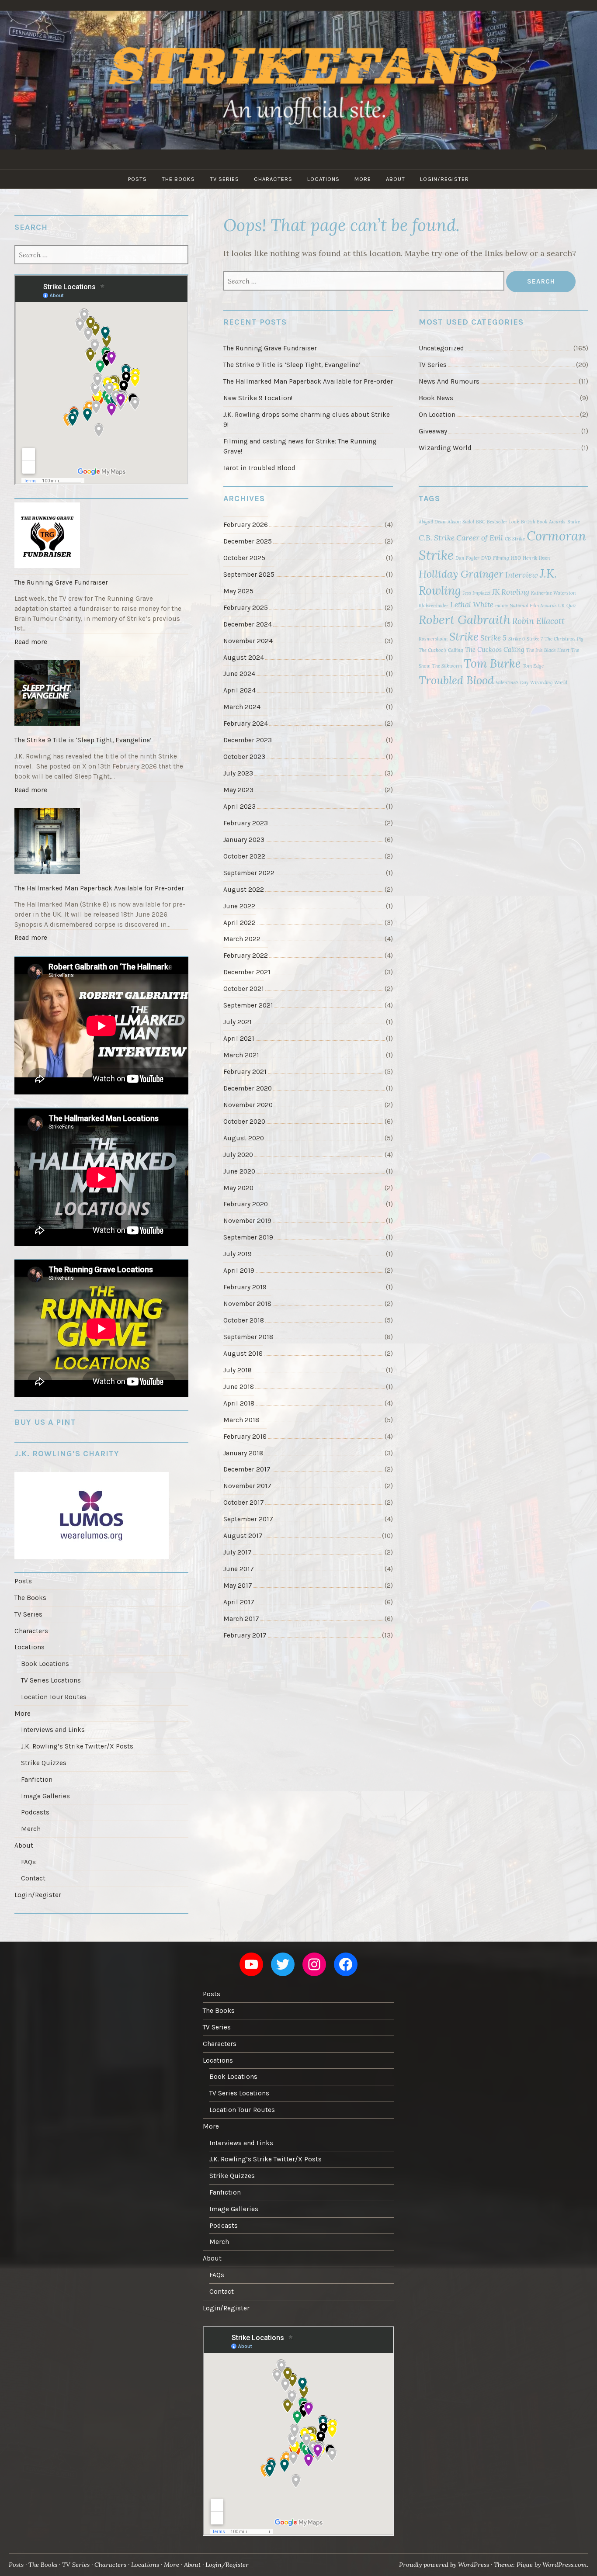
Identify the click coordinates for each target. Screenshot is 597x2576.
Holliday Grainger (461, 574)
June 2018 (239, 1387)
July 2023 (238, 773)
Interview (522, 575)
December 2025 (248, 541)
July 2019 (238, 1254)
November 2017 (247, 1486)
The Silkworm (447, 666)
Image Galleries (45, 1796)
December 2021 (247, 972)
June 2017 (239, 1569)
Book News (436, 398)
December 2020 (248, 1088)
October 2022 (244, 856)
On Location (437, 415)
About (396, 179)
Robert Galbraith (465, 620)
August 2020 (244, 1138)
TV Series (224, 179)
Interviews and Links (53, 1730)
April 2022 (239, 923)
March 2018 (241, 1420)
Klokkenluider (434, 606)
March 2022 (242, 939)
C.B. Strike (437, 538)
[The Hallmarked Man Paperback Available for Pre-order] (101, 842)
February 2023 (246, 823)
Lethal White (472, 605)
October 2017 (244, 1503)
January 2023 (244, 840)
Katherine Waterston (554, 593)
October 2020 (244, 1122)
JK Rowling (511, 592)
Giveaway (433, 431)
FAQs (28, 1862)
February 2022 (246, 956)
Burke (574, 522)
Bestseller (497, 522)
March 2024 (242, 707)
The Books (178, 179)
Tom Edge (533, 666)
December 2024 (248, 624)
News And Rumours (449, 381)
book (514, 522)
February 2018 (245, 1437)
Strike (464, 637)
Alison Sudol (461, 522)
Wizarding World (445, 448)
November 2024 (248, 641)
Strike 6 (517, 639)
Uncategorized (441, 348)
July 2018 (238, 1370)
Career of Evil (480, 538)
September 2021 (248, 1005)
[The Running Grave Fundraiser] (101, 537)
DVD (486, 558)
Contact (33, 1878)
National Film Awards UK (537, 606)
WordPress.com (565, 2565)
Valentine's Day (512, 682)
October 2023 (244, 757)
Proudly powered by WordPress (444, 2565)
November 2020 (248, 1105)
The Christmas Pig (564, 639)
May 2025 (238, 591)
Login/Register (444, 179)
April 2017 (239, 1602)
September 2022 (249, 873)
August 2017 (243, 1536)
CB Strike (515, 539)
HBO (516, 558)
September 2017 (248, 1519)
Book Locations (45, 1664)
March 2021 (241, 1055)
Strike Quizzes (44, 1763)
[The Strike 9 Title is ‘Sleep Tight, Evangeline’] (101, 694)
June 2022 (239, 906)
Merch (31, 1829)
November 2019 (247, 1221)
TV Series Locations (51, 1680)
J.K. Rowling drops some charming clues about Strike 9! (307, 420)
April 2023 (239, 807)
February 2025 (246, 608)
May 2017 (238, 1586)
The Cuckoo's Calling (441, 650)
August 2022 (244, 890)
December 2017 (247, 1469)
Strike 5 (493, 638)
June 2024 (239, 674)
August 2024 (244, 658)
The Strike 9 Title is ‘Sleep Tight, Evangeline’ (292, 365)
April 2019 (239, 1271)
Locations (323, 179)
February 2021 (245, 1072)
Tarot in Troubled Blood (259, 468)
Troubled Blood (456, 680)
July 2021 (238, 1022)
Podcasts (35, 1812)
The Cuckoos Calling (495, 649)
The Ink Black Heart (548, 650)
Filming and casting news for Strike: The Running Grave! (300, 446)
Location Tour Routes (54, 1697)
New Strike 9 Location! (258, 398)
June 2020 (239, 1171)
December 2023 (248, 740)
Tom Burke (492, 663)
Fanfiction (37, 1780)
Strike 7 (535, 639)
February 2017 (245, 1635)
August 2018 (243, 1354)
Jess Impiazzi (477, 593)
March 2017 (241, 1619)
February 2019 (245, 1287)
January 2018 (243, 1453)
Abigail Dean (432, 522)
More (363, 179)
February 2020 (246, 1204)
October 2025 (244, 558)
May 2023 (238, 790)
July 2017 (238, 1552)
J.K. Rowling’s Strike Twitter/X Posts (77, 1746)
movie (502, 606)
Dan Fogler (467, 558)
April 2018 (239, 1403)
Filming (501, 558)
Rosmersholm (433, 639)
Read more (33, 644)
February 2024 (246, 724)
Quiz (571, 606)
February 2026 (246, 525)
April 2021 (239, 1039)
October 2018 (244, 1320)
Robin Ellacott (538, 621)
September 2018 (248, 1337)
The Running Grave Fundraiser (270, 348)
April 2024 (239, 690)
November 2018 (247, 1304)
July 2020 (238, 1155)
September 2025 (249, 575)
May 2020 (238, 1188)
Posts (137, 179)
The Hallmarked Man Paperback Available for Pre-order (308, 381)
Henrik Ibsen (536, 558)
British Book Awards (543, 522)
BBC (481, 522)
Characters (273, 179)
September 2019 (248, 1237)
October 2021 (244, 989)
